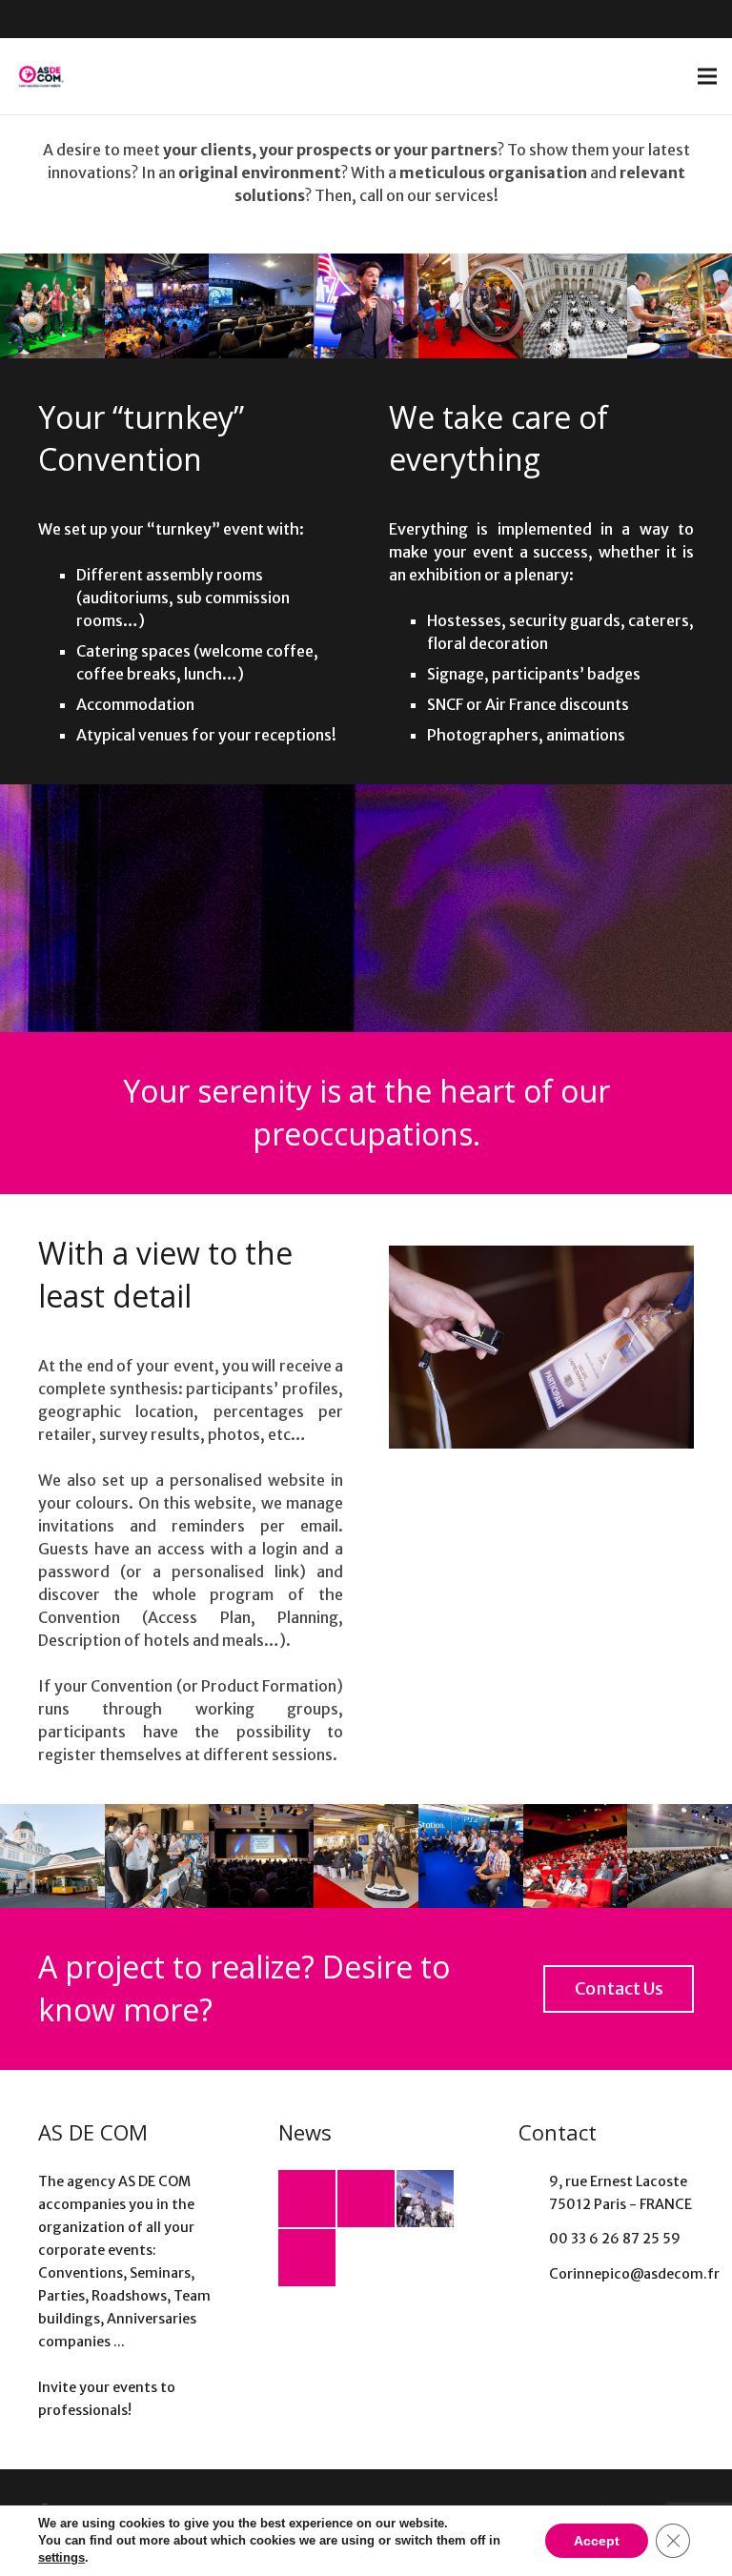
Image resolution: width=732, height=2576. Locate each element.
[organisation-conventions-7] (52, 1856)
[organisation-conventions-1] (471, 1856)
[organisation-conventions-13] (471, 306)
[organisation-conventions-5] (157, 1856)
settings (61, 2557)
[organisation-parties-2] (52, 306)
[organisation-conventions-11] (680, 306)
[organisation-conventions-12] (576, 306)
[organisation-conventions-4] (366, 1856)
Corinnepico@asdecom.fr (634, 2274)
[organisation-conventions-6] (576, 1856)
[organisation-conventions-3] (680, 1856)
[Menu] (707, 76)
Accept (597, 2541)
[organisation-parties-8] (366, 306)
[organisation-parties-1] (157, 306)
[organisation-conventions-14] (261, 306)
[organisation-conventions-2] (261, 1856)
